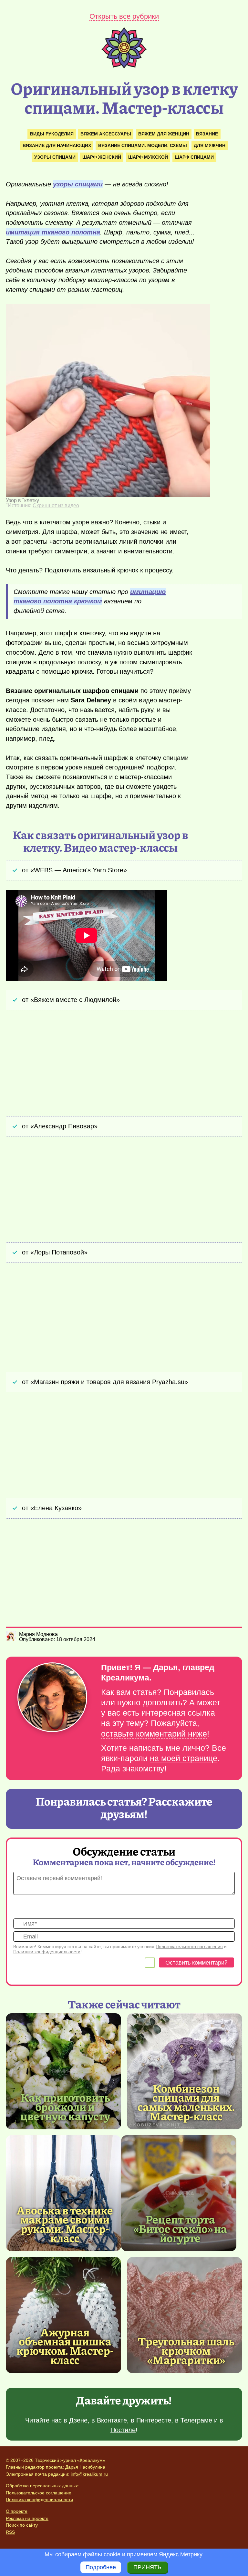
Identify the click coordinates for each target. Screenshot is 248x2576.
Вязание (207, 134)
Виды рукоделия (52, 134)
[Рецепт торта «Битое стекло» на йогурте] (179, 2193)
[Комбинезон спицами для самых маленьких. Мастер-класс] (185, 2071)
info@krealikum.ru (89, 2474)
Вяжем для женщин (164, 134)
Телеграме (196, 2420)
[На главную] (124, 67)
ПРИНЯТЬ (147, 2567)
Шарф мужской (148, 157)
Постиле (123, 2430)
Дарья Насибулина (85, 2467)
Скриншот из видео (56, 505)
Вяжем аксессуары (106, 134)
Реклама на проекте (27, 2518)
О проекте (17, 2511)
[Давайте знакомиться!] (52, 1698)
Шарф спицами (194, 157)
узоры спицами (78, 184)
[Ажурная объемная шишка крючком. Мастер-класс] (63, 2315)
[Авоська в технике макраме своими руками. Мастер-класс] (63, 2193)
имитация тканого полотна (53, 232)
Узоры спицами (55, 157)
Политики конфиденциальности (47, 1952)
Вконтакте (112, 2420)
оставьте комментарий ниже (154, 1734)
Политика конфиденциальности (39, 2500)
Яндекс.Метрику (180, 2554)
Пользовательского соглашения (189, 1947)
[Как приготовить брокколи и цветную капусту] (63, 2071)
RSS (10, 2532)
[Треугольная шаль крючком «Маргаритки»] (185, 2315)
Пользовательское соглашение (39, 2493)
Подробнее (101, 2567)
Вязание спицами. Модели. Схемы (143, 145)
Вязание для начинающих (57, 145)
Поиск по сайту (22, 2525)
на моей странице (184, 1758)
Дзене (78, 2420)
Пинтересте (154, 2420)
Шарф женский (102, 157)
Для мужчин (210, 145)
